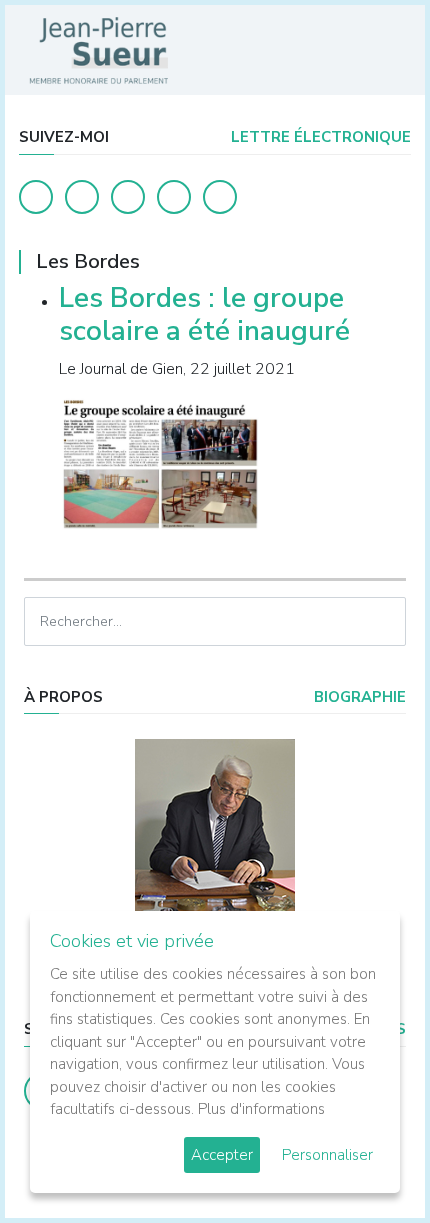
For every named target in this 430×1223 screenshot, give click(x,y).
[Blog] (128, 197)
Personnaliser (327, 1155)
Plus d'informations (261, 1109)
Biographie (358, 697)
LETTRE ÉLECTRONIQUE (319, 137)
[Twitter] (82, 197)
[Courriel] (220, 197)
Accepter (222, 1155)
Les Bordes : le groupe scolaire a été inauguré (204, 315)
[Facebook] (36, 197)
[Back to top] (368, 1161)
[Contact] (174, 197)
